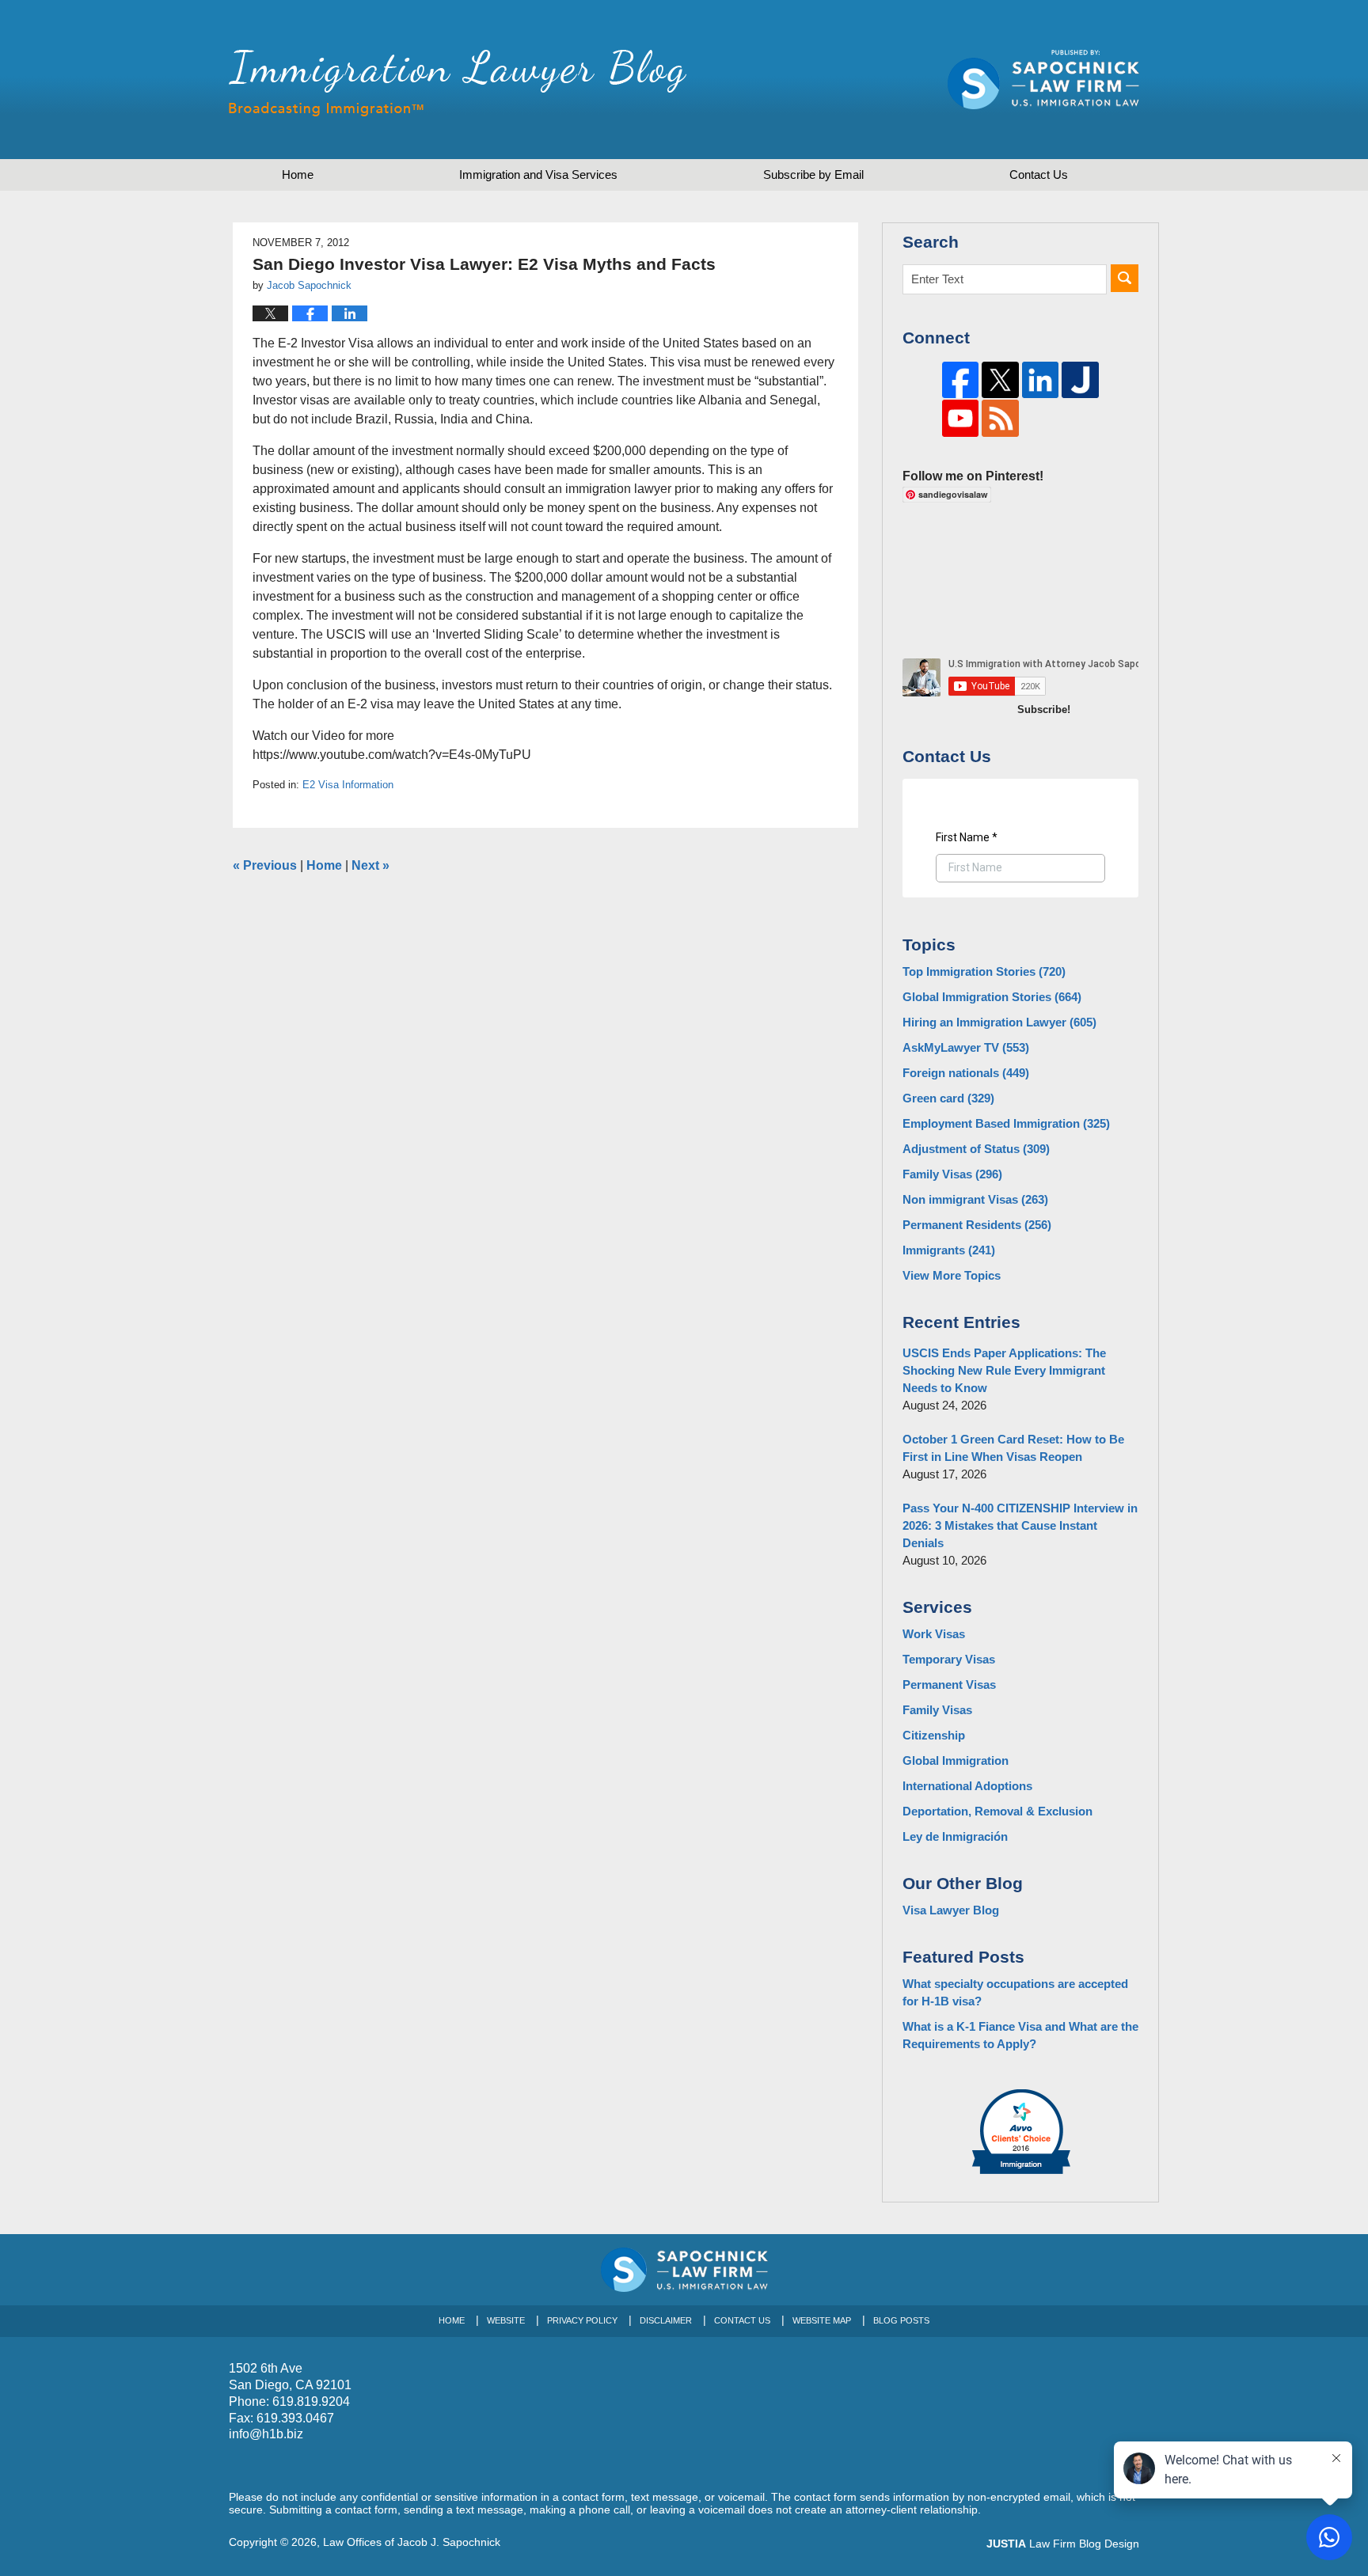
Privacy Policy (582, 2320)
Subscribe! (1044, 709)
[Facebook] (961, 380)
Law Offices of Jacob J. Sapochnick (412, 2542)
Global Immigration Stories (992, 997)
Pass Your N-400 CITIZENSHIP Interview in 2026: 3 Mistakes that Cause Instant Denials (1020, 1525)
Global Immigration (956, 1760)
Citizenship (934, 1735)
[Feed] (1000, 418)
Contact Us (742, 2320)
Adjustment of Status (976, 1149)
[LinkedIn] (1041, 380)
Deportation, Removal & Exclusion (997, 1811)
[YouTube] (961, 418)
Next (370, 865)
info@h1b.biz (266, 2434)
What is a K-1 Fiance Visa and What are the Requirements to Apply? (1020, 2035)
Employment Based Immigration (1006, 1123)
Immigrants (949, 1250)
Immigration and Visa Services (538, 175)
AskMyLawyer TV (966, 1047)
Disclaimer (666, 2320)
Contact (1039, 175)
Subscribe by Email (813, 175)
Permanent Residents (977, 1225)
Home (298, 175)
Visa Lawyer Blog (951, 1910)
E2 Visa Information (348, 785)
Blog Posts (901, 2320)
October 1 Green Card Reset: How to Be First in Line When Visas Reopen (1013, 1448)
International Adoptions (967, 1786)
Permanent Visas (949, 1684)
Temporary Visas (949, 1659)
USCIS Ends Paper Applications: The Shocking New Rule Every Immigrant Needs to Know (1004, 1370)
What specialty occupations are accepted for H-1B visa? (1015, 1992)
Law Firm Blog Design (1063, 2544)
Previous (265, 865)
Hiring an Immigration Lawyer (999, 1022)
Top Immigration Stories (984, 971)
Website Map (822, 2320)
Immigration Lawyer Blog (458, 83)
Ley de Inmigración (955, 1836)
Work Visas (934, 1634)
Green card (948, 1098)
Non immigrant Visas (975, 1199)
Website (506, 2320)
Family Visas (952, 1174)
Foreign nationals (966, 1073)
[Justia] (1080, 380)
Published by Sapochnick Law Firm (1043, 80)
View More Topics (952, 1275)
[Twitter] (1000, 380)
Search (1125, 278)
